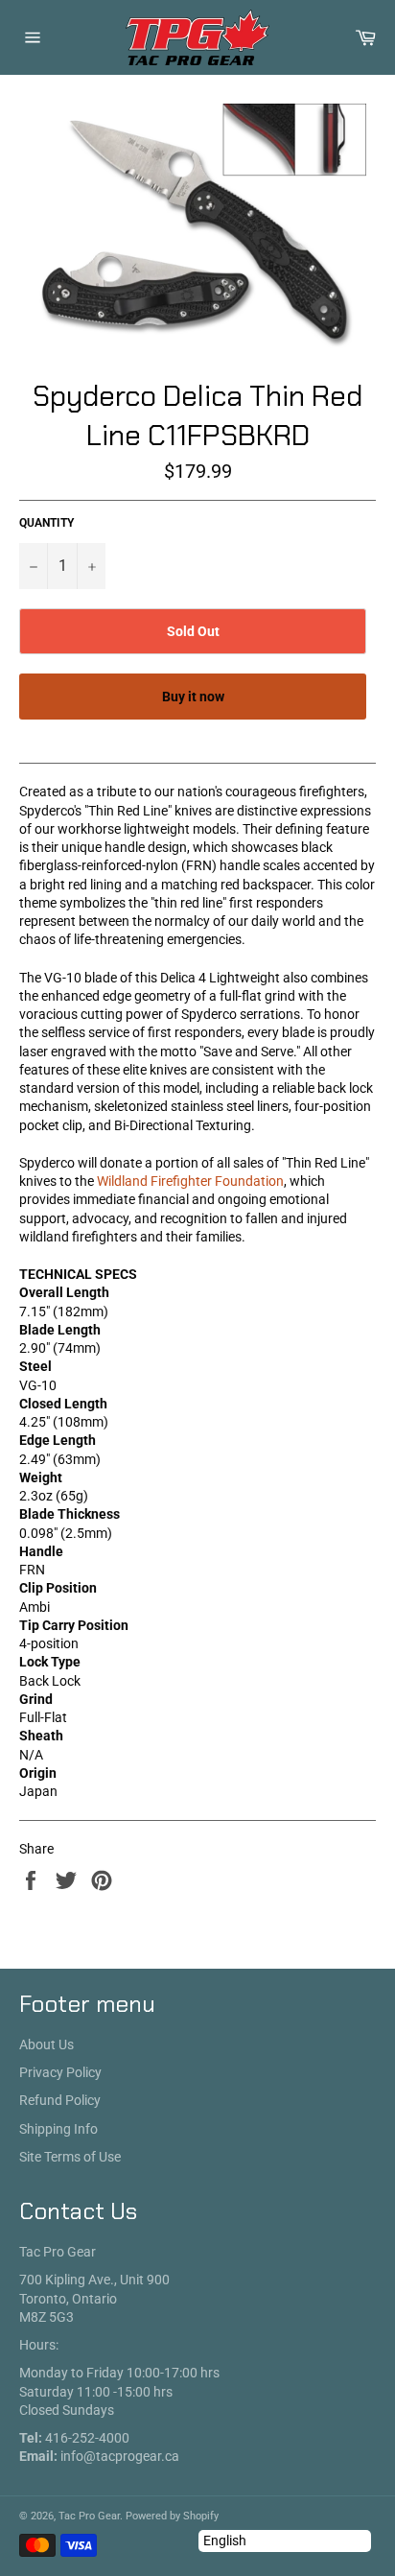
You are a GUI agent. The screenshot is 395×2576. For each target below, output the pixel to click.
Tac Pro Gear (89, 2516)
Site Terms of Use (70, 2157)
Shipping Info (58, 2129)
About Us (46, 2044)
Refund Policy (60, 2100)
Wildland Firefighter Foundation (190, 1181)
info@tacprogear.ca (120, 2456)
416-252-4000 (87, 2438)
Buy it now (193, 697)
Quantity (46, 523)
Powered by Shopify (172, 2516)
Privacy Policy (60, 2072)
